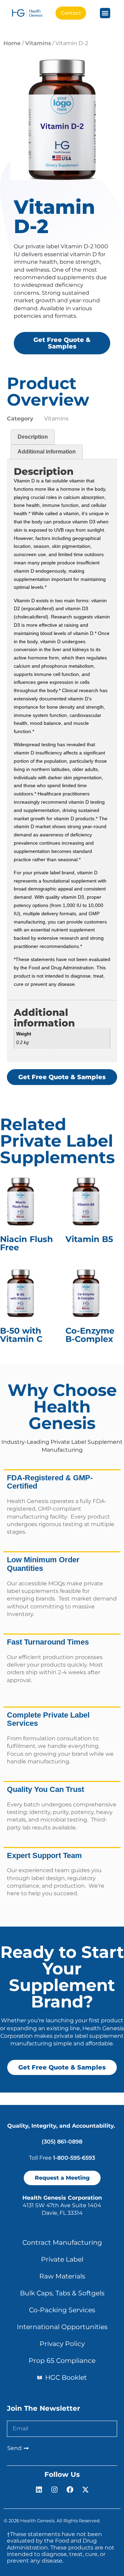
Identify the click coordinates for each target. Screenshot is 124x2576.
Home (12, 43)
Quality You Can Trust (45, 1789)
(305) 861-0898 (62, 2142)
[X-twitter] (85, 2490)
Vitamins (38, 43)
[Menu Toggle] (105, 13)
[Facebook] (70, 2490)
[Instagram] (54, 2490)
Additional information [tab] (47, 452)
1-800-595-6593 (74, 2158)
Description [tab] (33, 437)
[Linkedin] (39, 2490)
